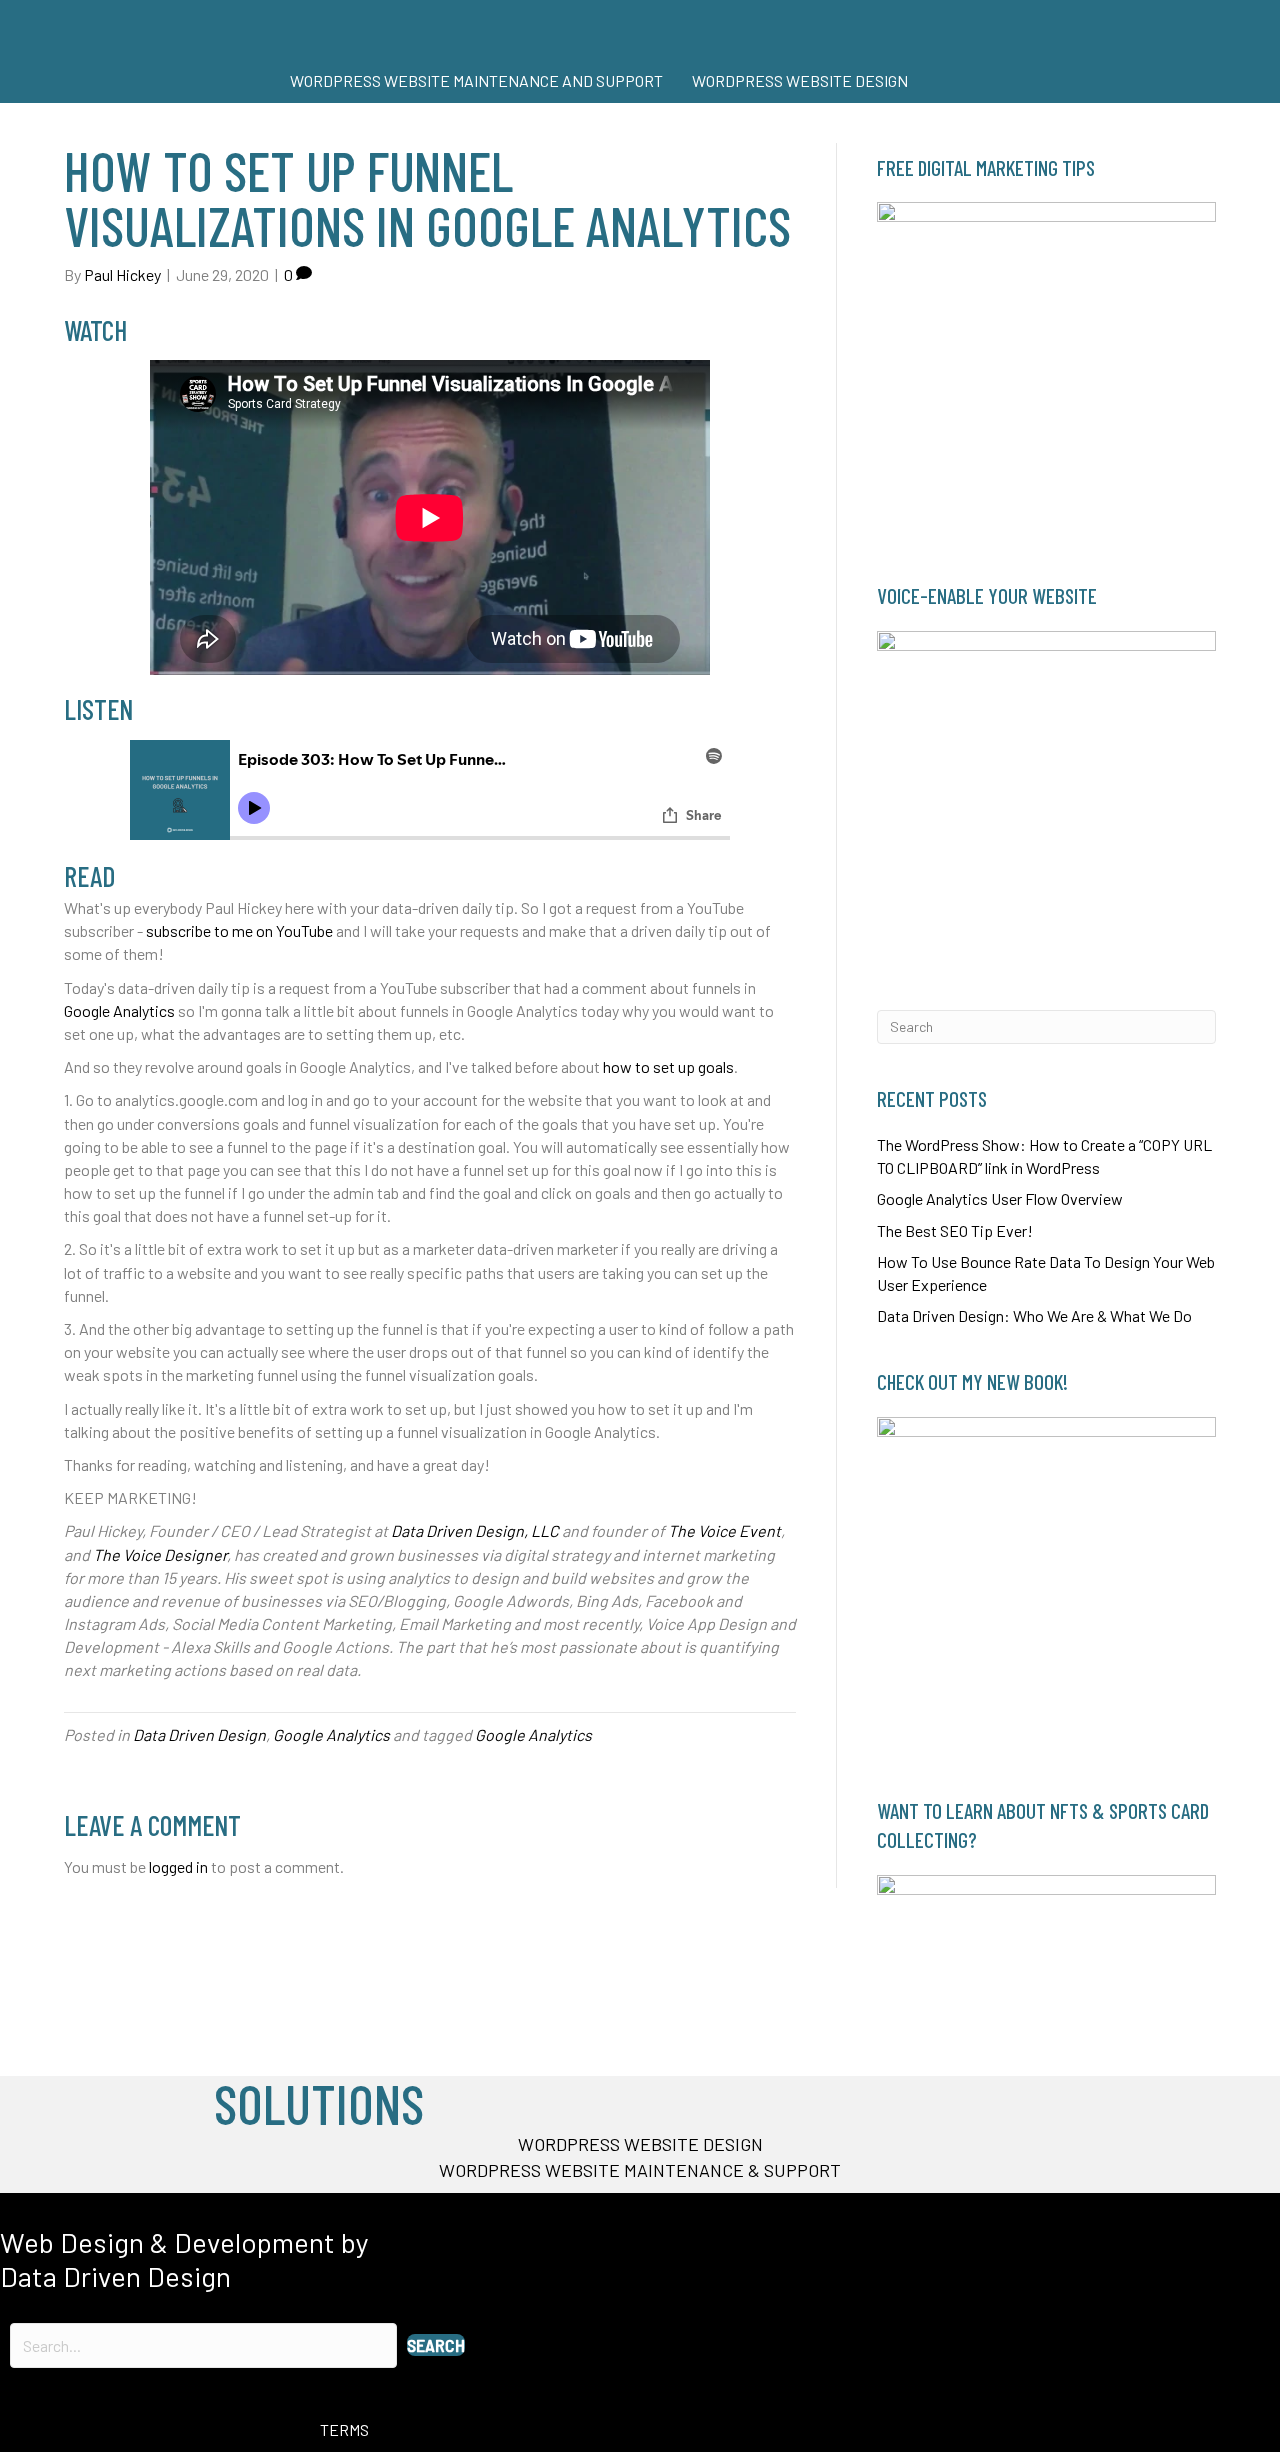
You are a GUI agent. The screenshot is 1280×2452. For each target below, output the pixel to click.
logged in (178, 1866)
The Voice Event (724, 1530)
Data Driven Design (199, 1734)
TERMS (344, 2429)
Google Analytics (119, 1010)
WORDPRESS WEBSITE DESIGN (800, 80)
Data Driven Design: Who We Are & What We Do (1034, 1315)
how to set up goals (668, 1066)
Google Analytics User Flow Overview (1000, 1198)
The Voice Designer (160, 1554)
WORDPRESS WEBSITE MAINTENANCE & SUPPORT (640, 2170)
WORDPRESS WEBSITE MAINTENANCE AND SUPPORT (476, 80)
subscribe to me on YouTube (239, 930)
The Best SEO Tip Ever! (955, 1230)
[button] (436, 2345)
